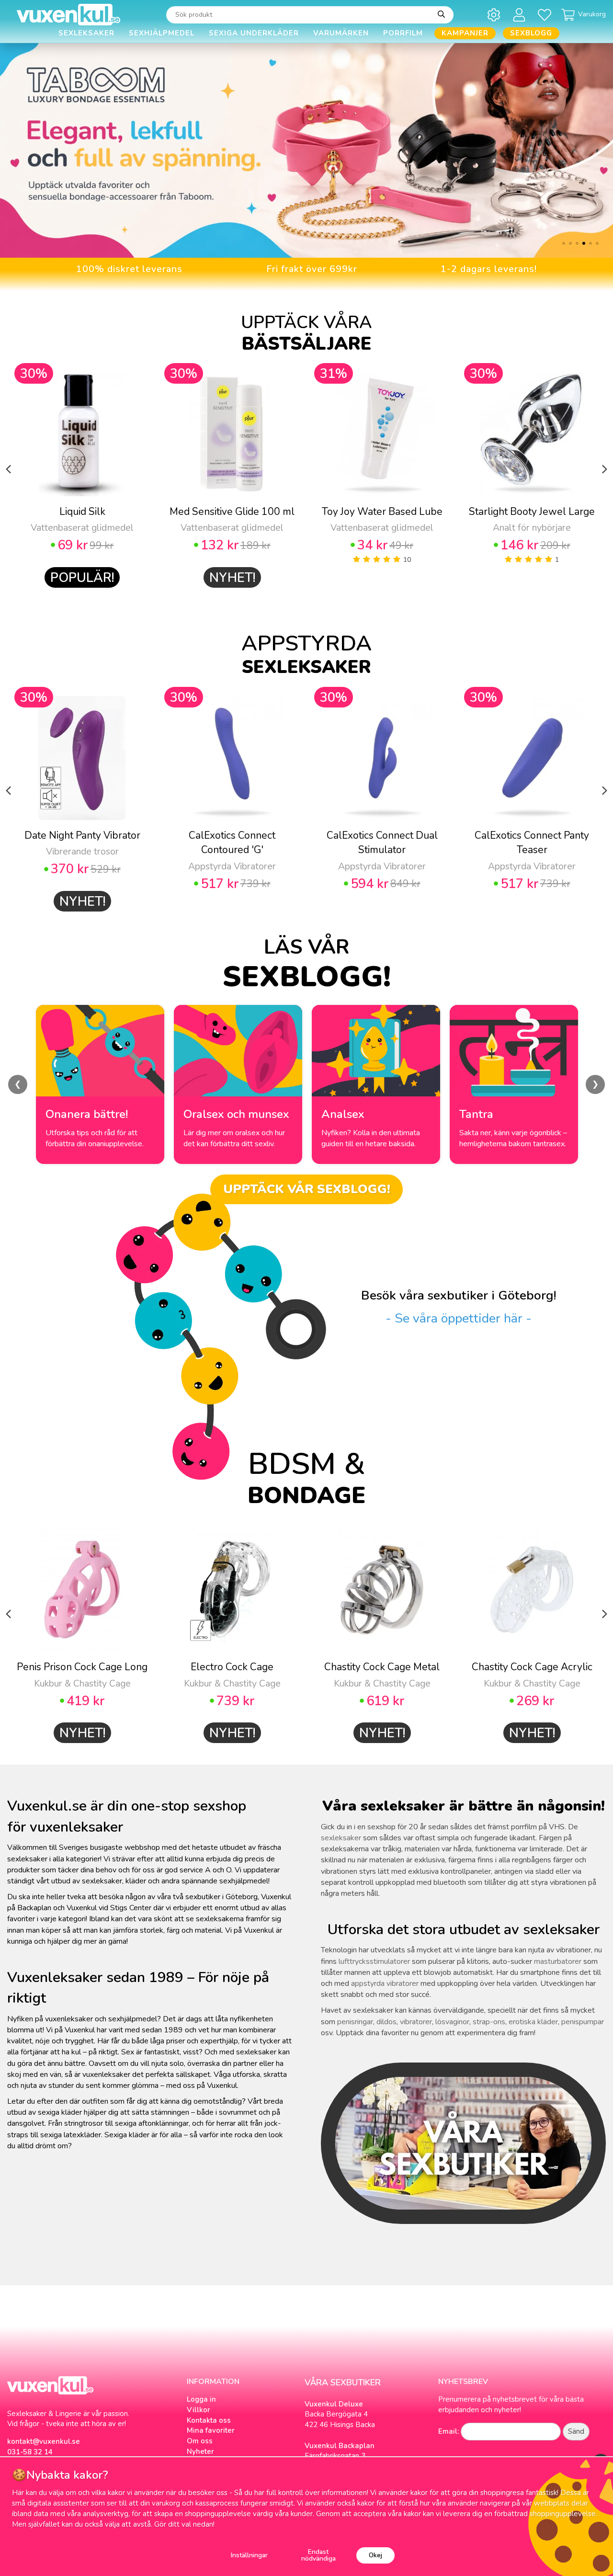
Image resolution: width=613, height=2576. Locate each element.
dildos (386, 2022)
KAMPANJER (465, 33)
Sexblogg (531, 33)
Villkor (199, 2410)
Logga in (201, 2399)
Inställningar (249, 2555)
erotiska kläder (533, 2022)
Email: (448, 2431)
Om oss (200, 2441)
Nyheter (200, 2451)
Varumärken (341, 33)
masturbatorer (558, 1961)
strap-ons (489, 2022)
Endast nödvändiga (318, 2555)
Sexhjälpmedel (162, 33)
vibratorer (416, 2022)
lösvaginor (452, 2022)
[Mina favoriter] (546, 15)
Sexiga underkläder (254, 33)
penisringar (355, 2022)
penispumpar (583, 2022)
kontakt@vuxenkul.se (44, 2441)
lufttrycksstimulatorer (374, 1961)
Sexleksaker (86, 33)
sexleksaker (341, 1838)
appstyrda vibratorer (385, 1983)
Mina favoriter (211, 2430)
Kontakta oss (209, 2420)
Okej (375, 2555)
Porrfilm (403, 33)
